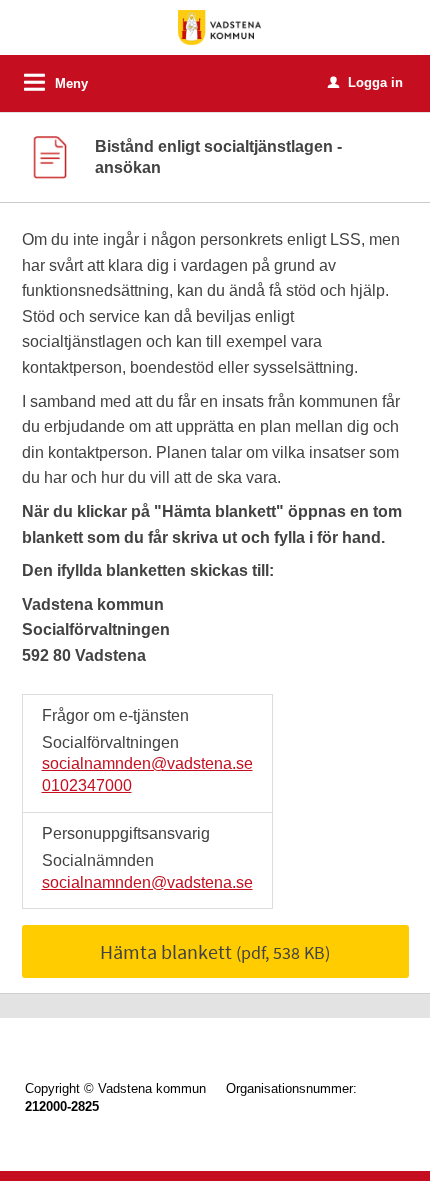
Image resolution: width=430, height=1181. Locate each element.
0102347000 (87, 785)
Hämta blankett (215, 951)
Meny (71, 83)
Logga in (365, 82)
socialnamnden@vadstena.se (147, 763)
